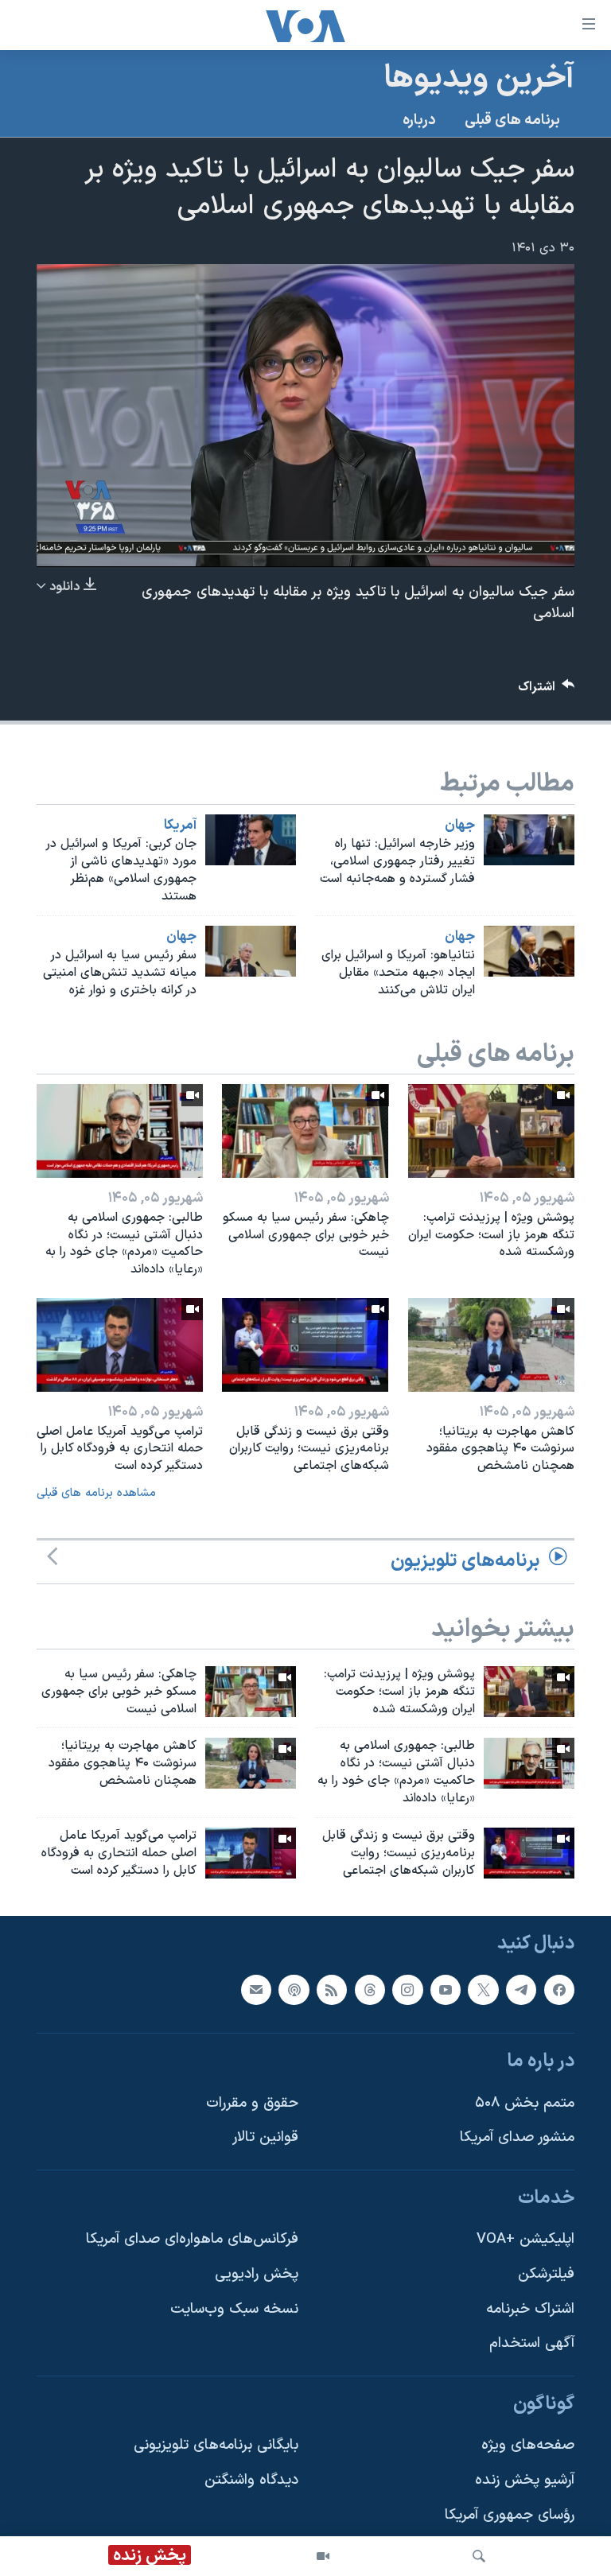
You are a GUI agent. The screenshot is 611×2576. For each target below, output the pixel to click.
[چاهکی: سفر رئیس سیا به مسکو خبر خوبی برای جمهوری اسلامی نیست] (305, 1131)
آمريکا (180, 826)
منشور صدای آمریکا (517, 2138)
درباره (419, 120)
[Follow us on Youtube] (446, 1990)
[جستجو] (479, 2556)
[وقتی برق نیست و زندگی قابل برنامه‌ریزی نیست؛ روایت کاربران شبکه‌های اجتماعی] (305, 1345)
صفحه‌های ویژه (528, 2446)
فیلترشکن (546, 2274)
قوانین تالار (265, 2138)
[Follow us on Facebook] (559, 1990)
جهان (460, 826)
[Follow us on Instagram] (407, 1990)
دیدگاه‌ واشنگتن (251, 2480)
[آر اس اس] (332, 1990)
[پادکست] (294, 1990)
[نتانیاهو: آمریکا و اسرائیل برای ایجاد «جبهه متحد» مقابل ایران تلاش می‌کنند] (529, 951)
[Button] (547, 691)
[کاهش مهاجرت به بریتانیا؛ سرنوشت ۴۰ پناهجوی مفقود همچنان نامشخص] (491, 1345)
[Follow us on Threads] (370, 1990)
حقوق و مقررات (252, 2103)
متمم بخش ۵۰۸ (525, 2103)
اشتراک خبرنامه (530, 2309)
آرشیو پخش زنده (525, 2480)
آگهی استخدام (532, 2344)
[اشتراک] (256, 1990)
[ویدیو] (323, 2556)
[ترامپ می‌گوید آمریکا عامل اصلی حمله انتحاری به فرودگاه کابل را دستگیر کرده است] (120, 1345)
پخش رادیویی (257, 2274)
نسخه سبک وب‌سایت (234, 2309)
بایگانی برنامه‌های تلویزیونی (216, 2446)
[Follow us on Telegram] (521, 1990)
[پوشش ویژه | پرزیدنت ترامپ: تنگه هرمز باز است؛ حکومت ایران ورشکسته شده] (491, 1131)
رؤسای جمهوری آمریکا (510, 2515)
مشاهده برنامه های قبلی (96, 1493)
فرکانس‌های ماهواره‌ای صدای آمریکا (192, 2240)
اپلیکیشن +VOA (525, 2240)
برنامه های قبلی (512, 120)
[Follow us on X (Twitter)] (483, 1990)
